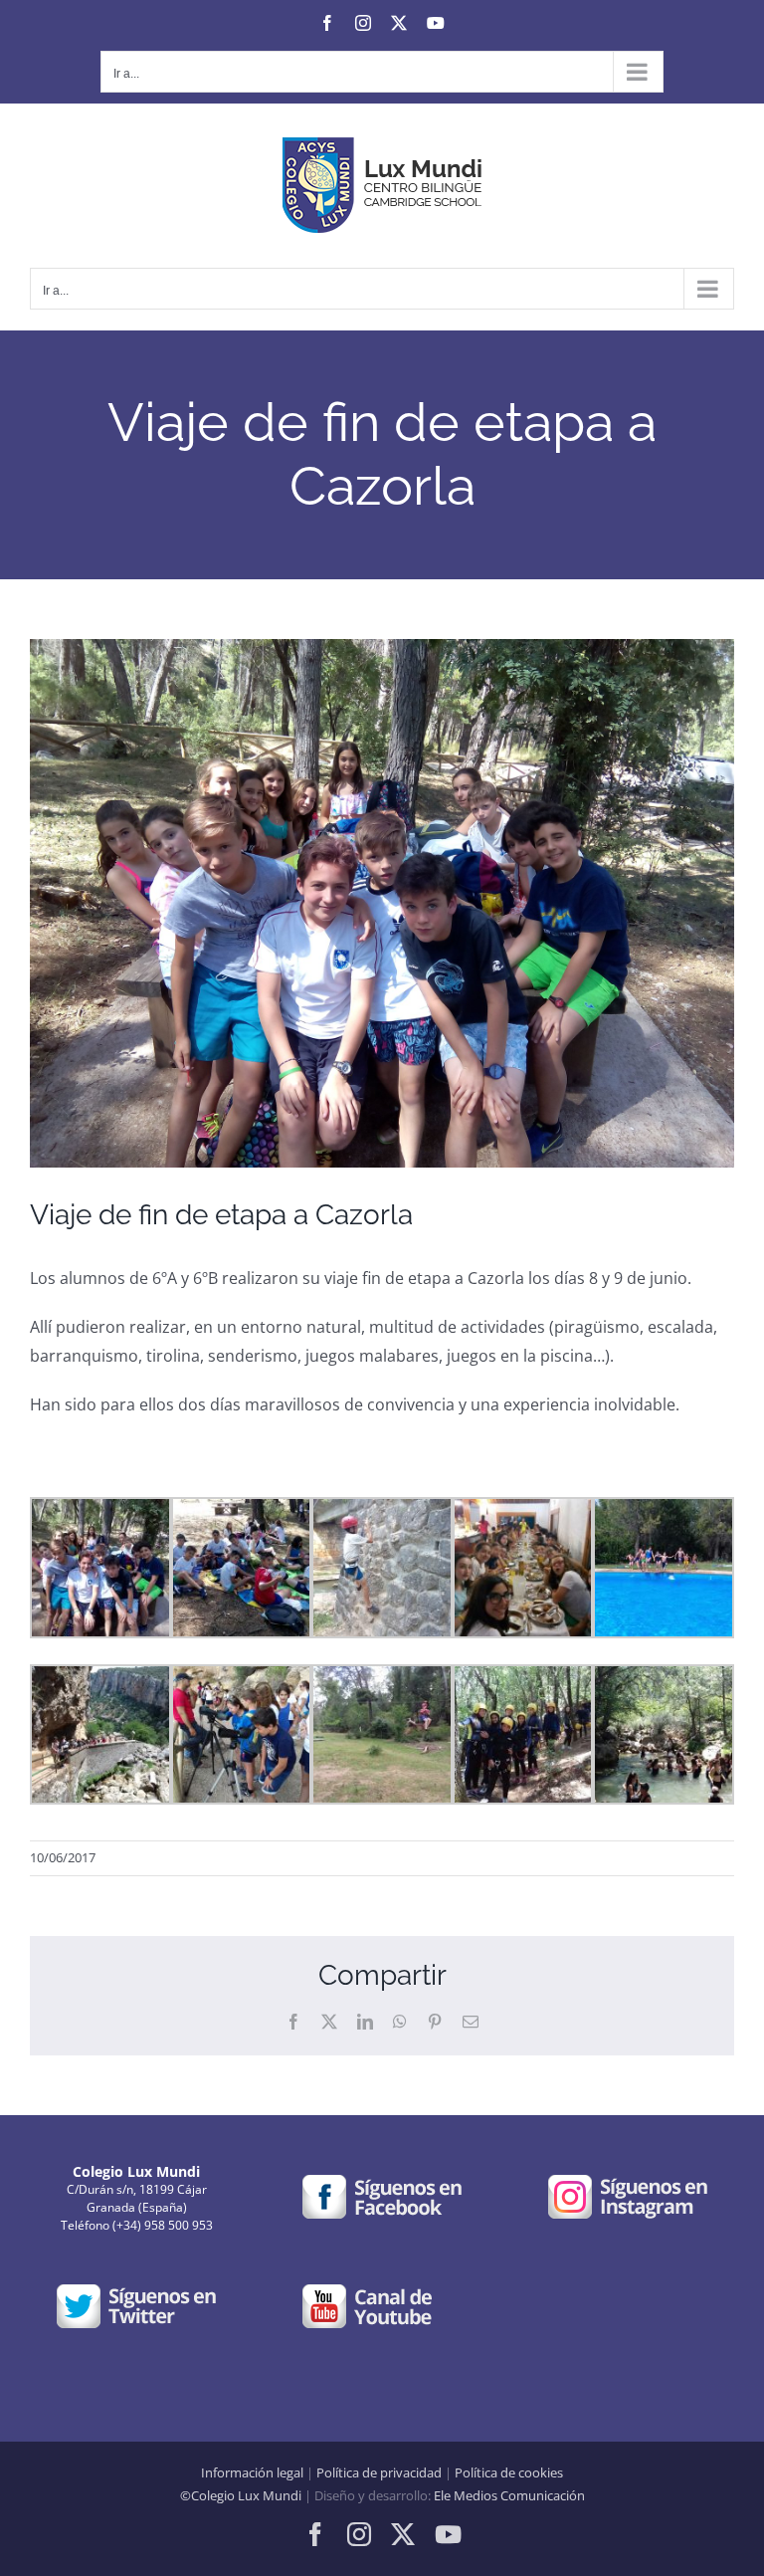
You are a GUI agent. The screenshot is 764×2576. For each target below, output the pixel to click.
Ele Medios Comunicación (509, 2495)
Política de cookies (509, 2472)
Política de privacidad (379, 2472)
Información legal (252, 2472)
